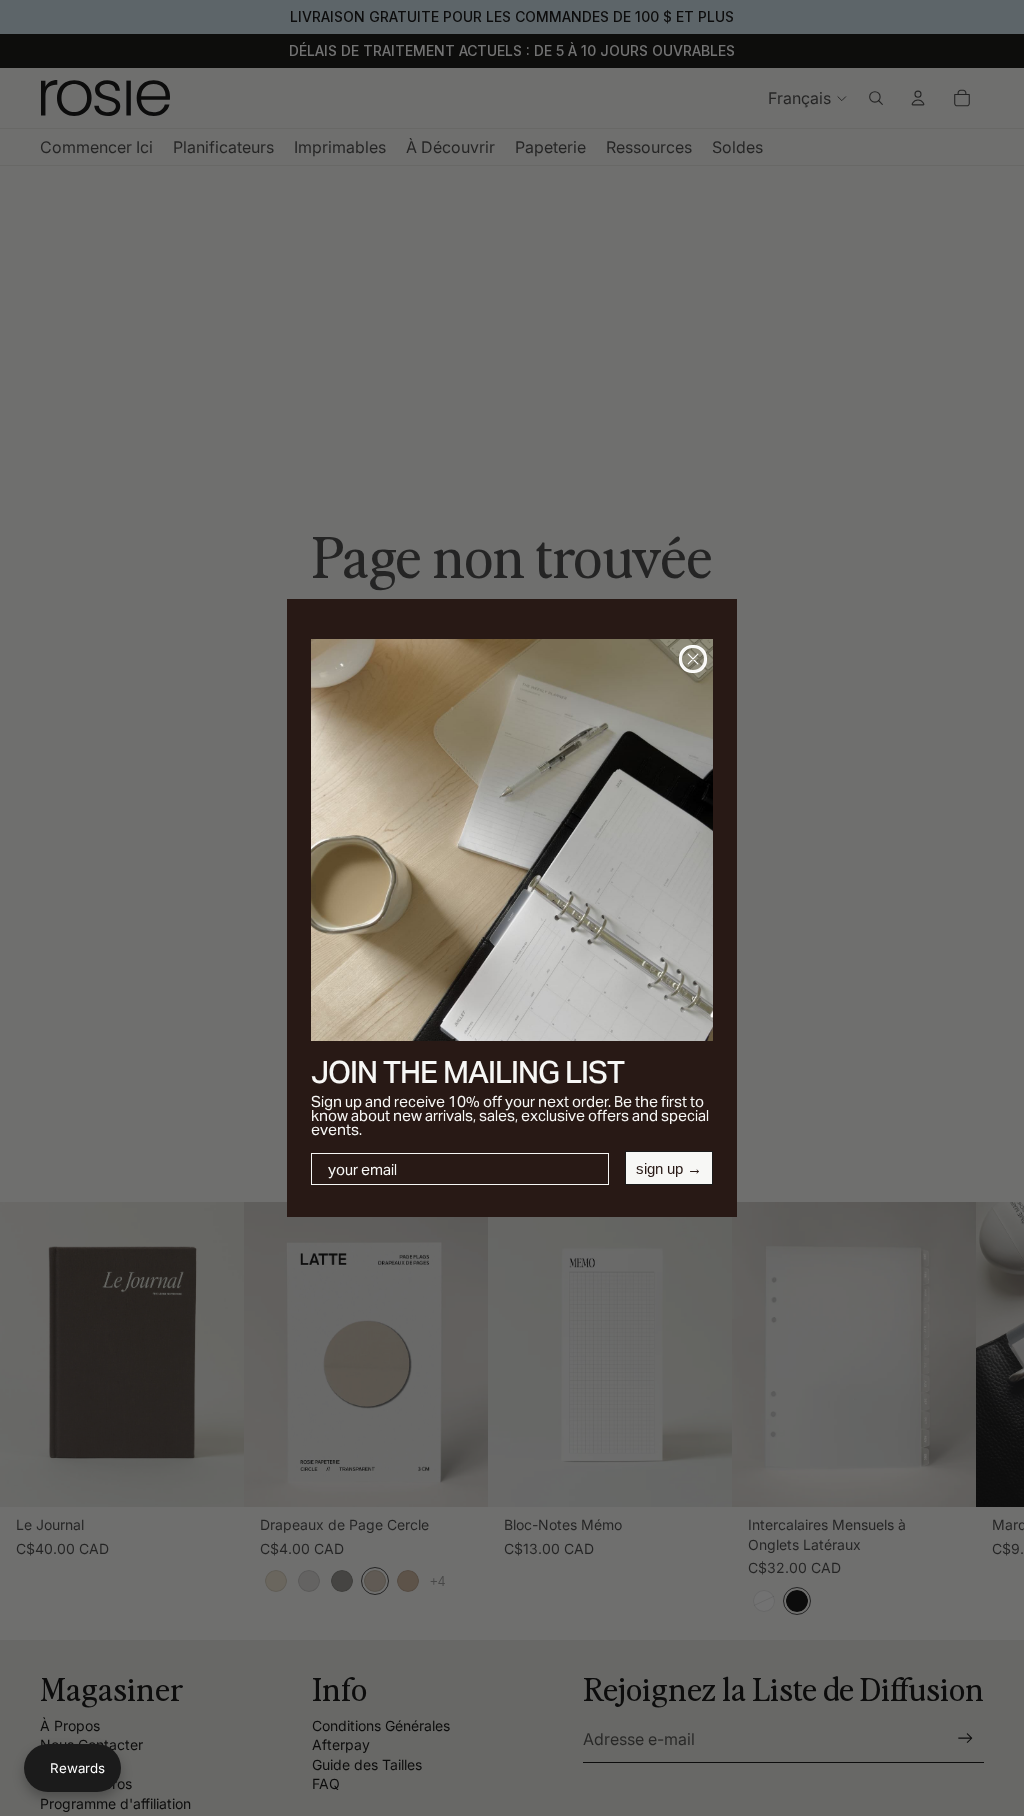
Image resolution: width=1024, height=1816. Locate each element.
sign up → (669, 1168)
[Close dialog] (693, 659)
